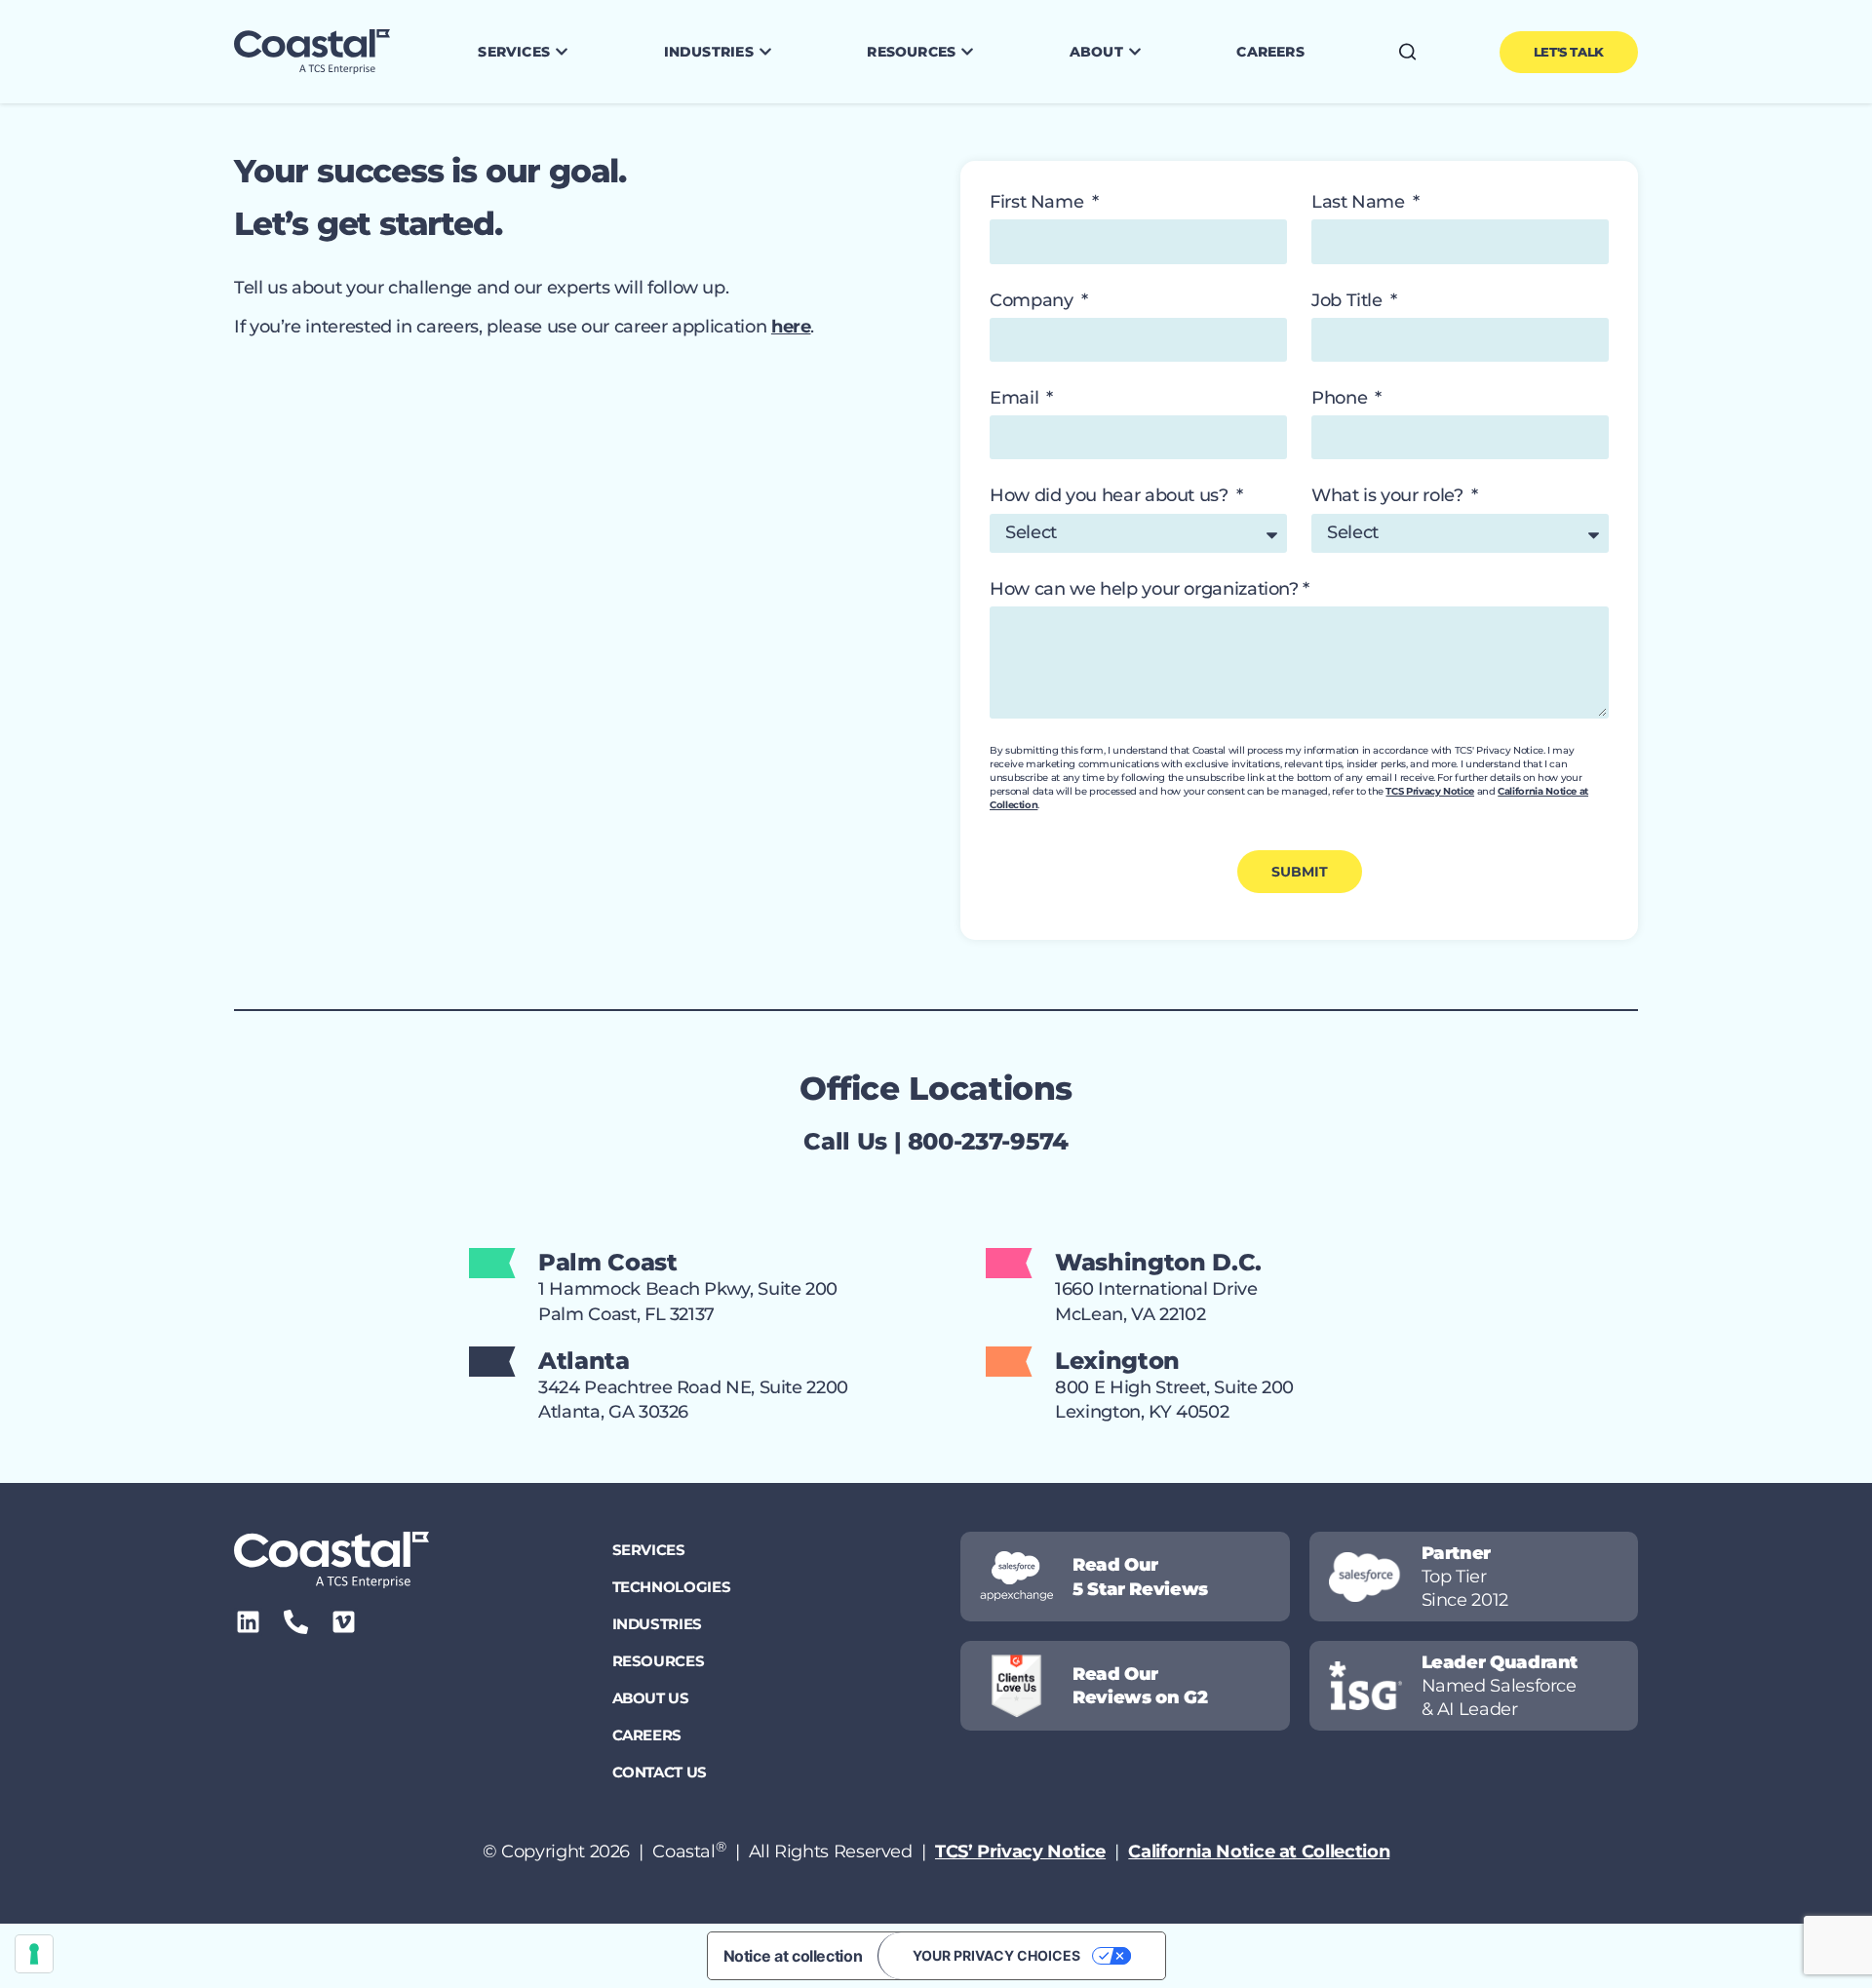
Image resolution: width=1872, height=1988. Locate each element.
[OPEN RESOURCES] (967, 52)
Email (1016, 398)
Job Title (1349, 300)
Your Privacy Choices (996, 1955)
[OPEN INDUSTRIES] (765, 52)
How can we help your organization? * (1150, 589)
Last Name (1360, 202)
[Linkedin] (248, 1622)
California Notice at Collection (1259, 1852)
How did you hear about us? (1111, 495)
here (791, 327)
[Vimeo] (344, 1622)
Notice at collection (793, 1956)
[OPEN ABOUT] (1135, 52)
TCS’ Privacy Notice (1020, 1852)
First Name (1039, 202)
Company (1033, 300)
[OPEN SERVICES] (562, 52)
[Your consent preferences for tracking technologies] (34, 1954)
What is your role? (1389, 495)
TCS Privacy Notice (1430, 791)
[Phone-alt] (296, 1622)
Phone (1342, 398)
